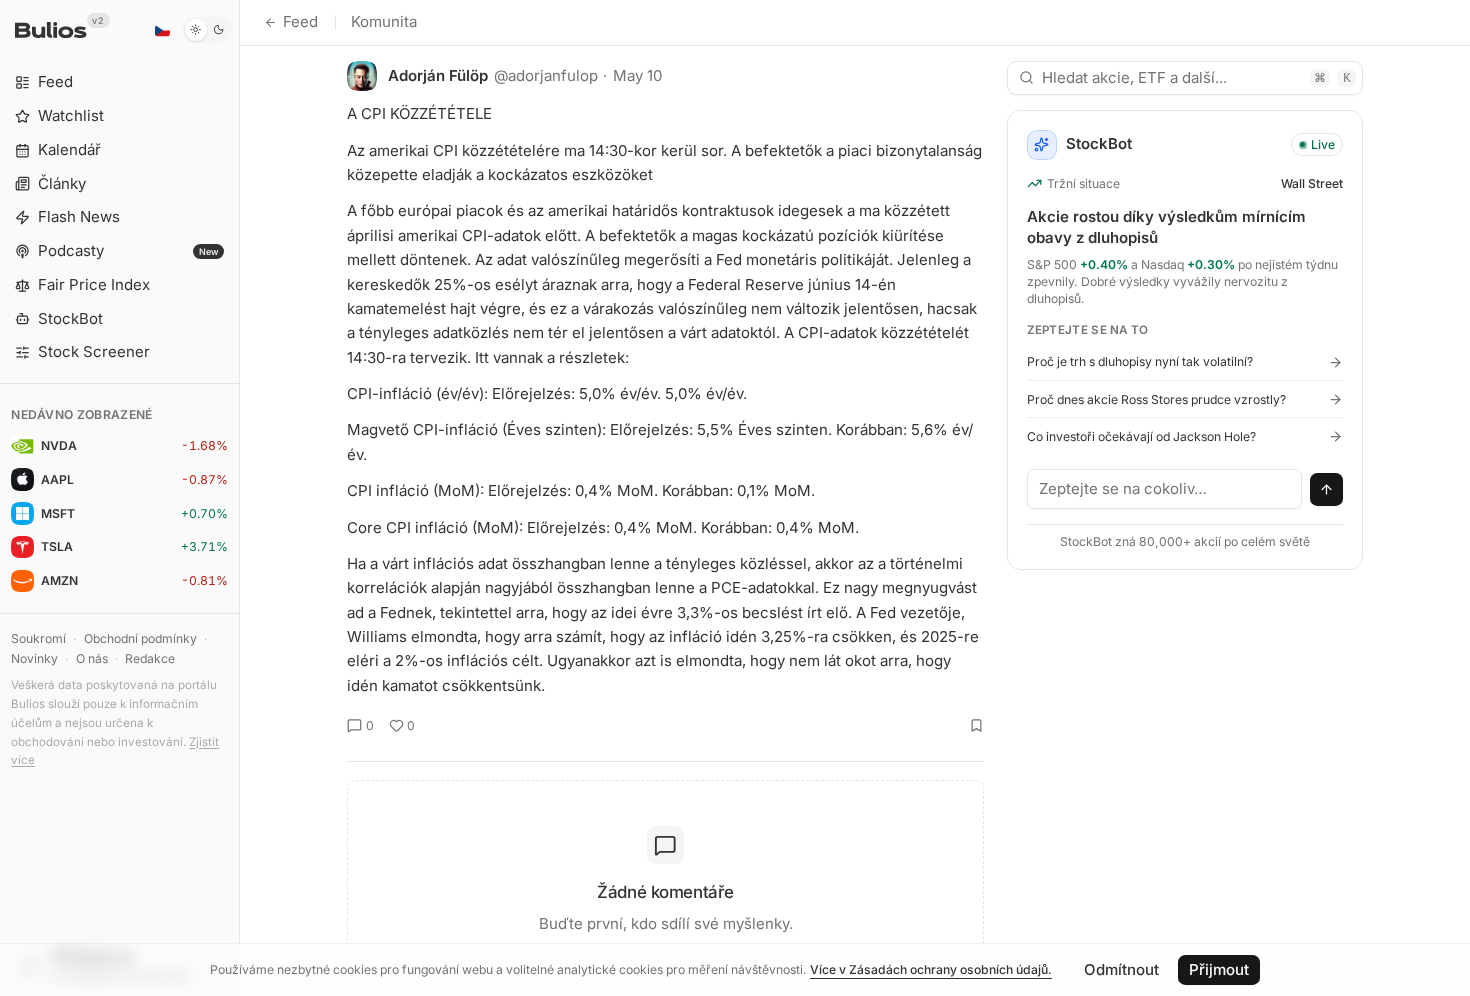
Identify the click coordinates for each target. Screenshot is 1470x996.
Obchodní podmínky (140, 638)
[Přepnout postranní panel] (239, 498)
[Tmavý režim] (207, 30)
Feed (300, 21)
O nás (92, 658)
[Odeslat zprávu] (1327, 490)
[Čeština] (162, 30)
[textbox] (1165, 489)
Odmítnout (1121, 969)
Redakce (150, 658)
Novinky (34, 658)
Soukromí (38, 638)
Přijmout (1219, 969)
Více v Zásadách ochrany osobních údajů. (931, 969)
